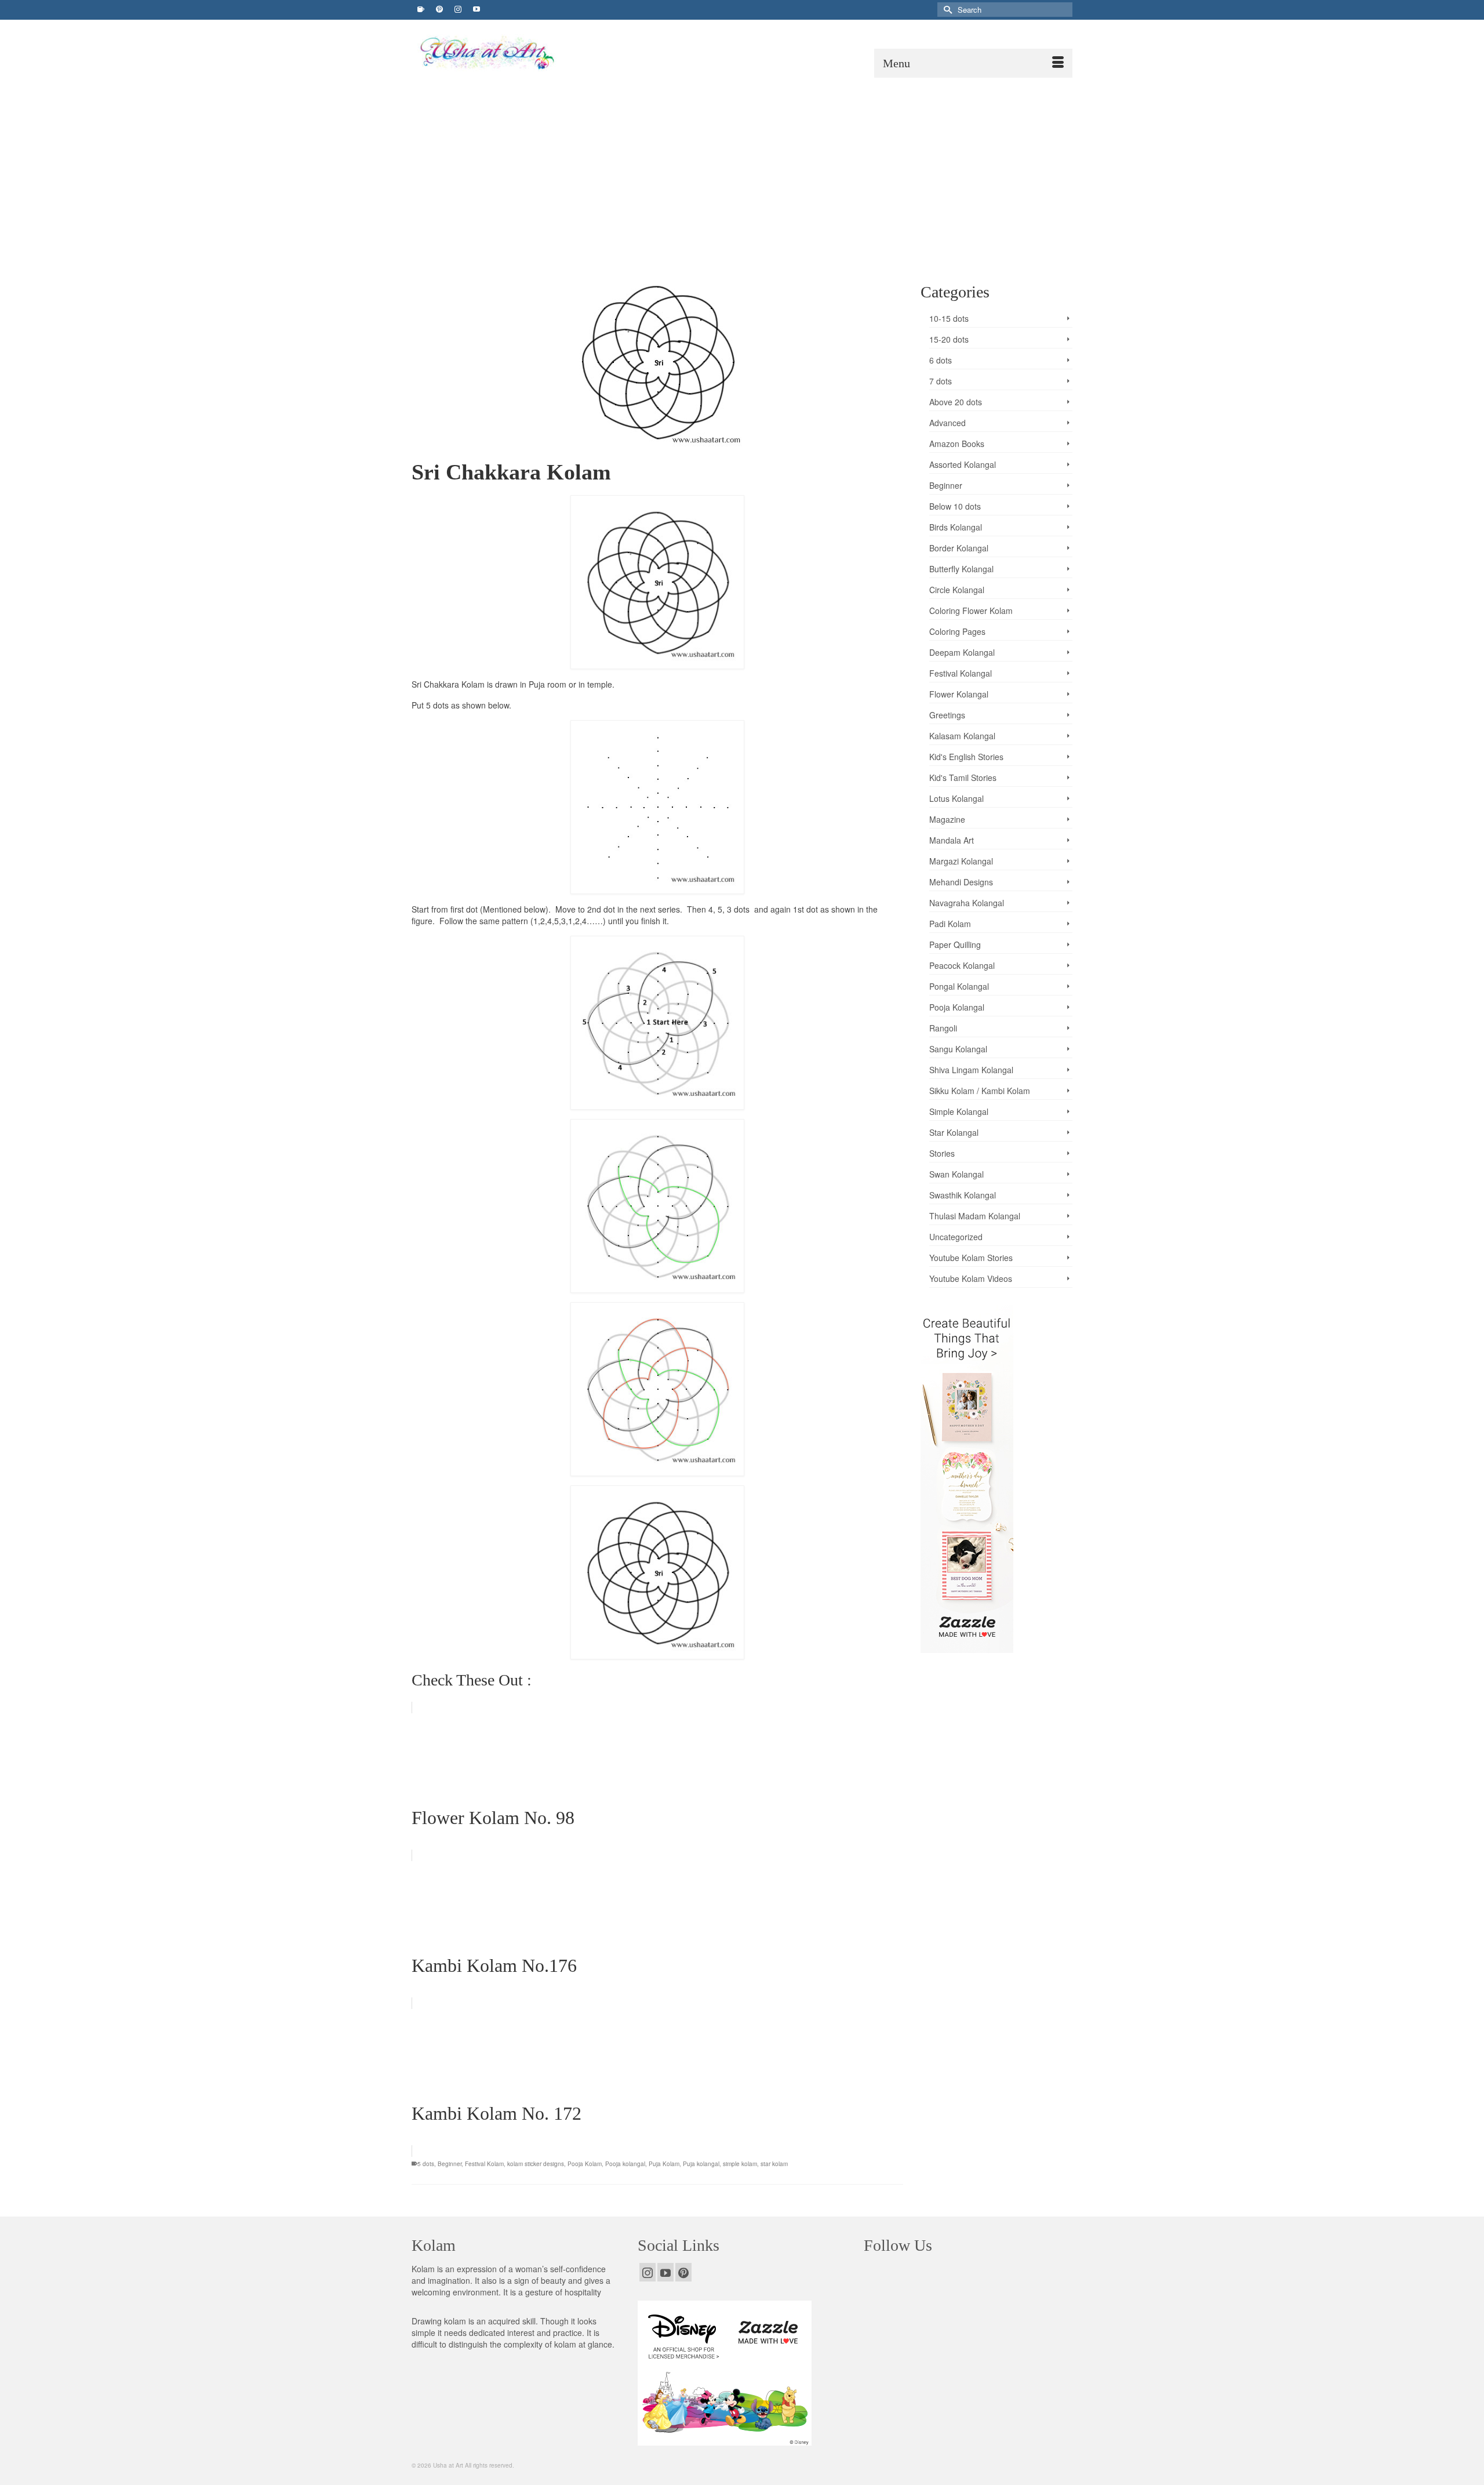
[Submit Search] (946, 10)
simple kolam (740, 2164)
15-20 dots (949, 339)
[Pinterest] (683, 2272)
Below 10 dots (955, 506)
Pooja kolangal (625, 2164)
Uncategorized (956, 1237)
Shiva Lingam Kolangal (971, 1070)
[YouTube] (665, 2272)
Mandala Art (952, 840)
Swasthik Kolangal (963, 1195)
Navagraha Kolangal (967, 903)
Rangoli (943, 1028)
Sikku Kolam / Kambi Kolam (980, 1091)
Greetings (947, 715)
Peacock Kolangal (962, 965)
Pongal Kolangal (959, 986)
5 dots (426, 2164)
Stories (942, 1153)
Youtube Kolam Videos (971, 1278)
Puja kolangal (701, 2164)
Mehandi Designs (961, 882)
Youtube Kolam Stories (971, 1258)
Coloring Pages (957, 631)
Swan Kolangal (956, 1174)
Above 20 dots (956, 402)
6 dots (941, 360)
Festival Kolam (484, 2164)
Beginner (450, 2164)
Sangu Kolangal (958, 1049)
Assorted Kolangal (963, 464)
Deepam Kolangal (962, 652)
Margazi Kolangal (961, 861)
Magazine (947, 819)
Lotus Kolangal (956, 798)
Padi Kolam (950, 924)
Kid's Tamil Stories (963, 778)
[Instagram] (648, 2272)
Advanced (947, 423)
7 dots (941, 381)
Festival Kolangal (961, 673)
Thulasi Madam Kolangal (975, 1216)
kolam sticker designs (536, 2164)
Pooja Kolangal (957, 1007)
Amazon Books (957, 444)
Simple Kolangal (959, 1111)
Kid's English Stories (966, 757)
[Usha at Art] (519, 53)
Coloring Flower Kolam (971, 611)
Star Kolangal (954, 1132)
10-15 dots (949, 318)
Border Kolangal (959, 548)
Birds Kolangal (956, 527)
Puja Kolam (664, 2164)
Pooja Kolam (585, 2164)
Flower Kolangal (959, 694)
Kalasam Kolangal (962, 736)
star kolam (774, 2164)
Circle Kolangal (957, 590)
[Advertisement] (742, 165)
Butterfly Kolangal (961, 569)
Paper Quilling (955, 944)
